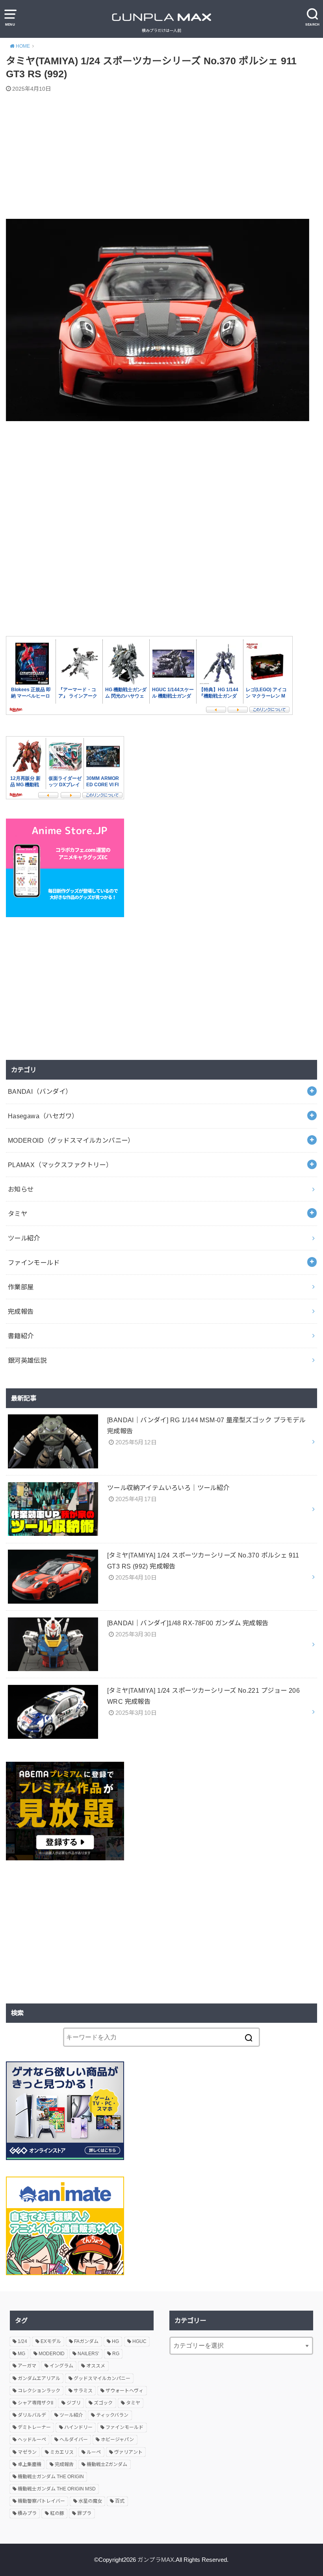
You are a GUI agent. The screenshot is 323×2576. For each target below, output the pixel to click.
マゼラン (27, 2452)
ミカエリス (62, 2452)
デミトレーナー (34, 2427)
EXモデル (51, 2341)
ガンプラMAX (156, 2560)
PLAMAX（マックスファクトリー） (60, 1165)
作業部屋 (21, 1287)
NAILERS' (88, 2354)
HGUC (139, 2341)
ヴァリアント (128, 2452)
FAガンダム (86, 2341)
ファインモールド (34, 1263)
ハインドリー (78, 2427)
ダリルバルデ (32, 2415)
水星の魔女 (90, 2501)
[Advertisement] (161, 157)
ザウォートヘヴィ (124, 2391)
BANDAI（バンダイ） (40, 1091)
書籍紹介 (21, 1336)
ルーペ (94, 2452)
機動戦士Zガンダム (107, 2464)
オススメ (96, 2366)
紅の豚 (57, 2513)
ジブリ (74, 2403)
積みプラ (27, 2513)
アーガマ (27, 2366)
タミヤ (18, 1214)
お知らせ (21, 1189)
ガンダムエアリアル (39, 2378)
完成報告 (21, 1311)
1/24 (22, 2341)
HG (115, 2341)
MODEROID (52, 2354)
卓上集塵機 (30, 2464)
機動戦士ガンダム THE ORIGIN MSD (57, 2489)
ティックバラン (112, 2415)
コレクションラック (39, 2391)
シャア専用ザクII (35, 2403)
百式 (120, 2501)
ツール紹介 (24, 1238)
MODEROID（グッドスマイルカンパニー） (71, 1140)
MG (21, 2354)
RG (116, 2354)
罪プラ (84, 2513)
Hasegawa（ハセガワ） (43, 1116)
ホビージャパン (117, 2440)
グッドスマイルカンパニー (102, 2378)
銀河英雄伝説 (27, 1360)
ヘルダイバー (74, 2440)
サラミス (83, 2391)
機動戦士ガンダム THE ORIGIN (51, 2477)
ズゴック (103, 2403)
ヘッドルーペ (32, 2440)
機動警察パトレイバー (41, 2501)
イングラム (61, 2366)
